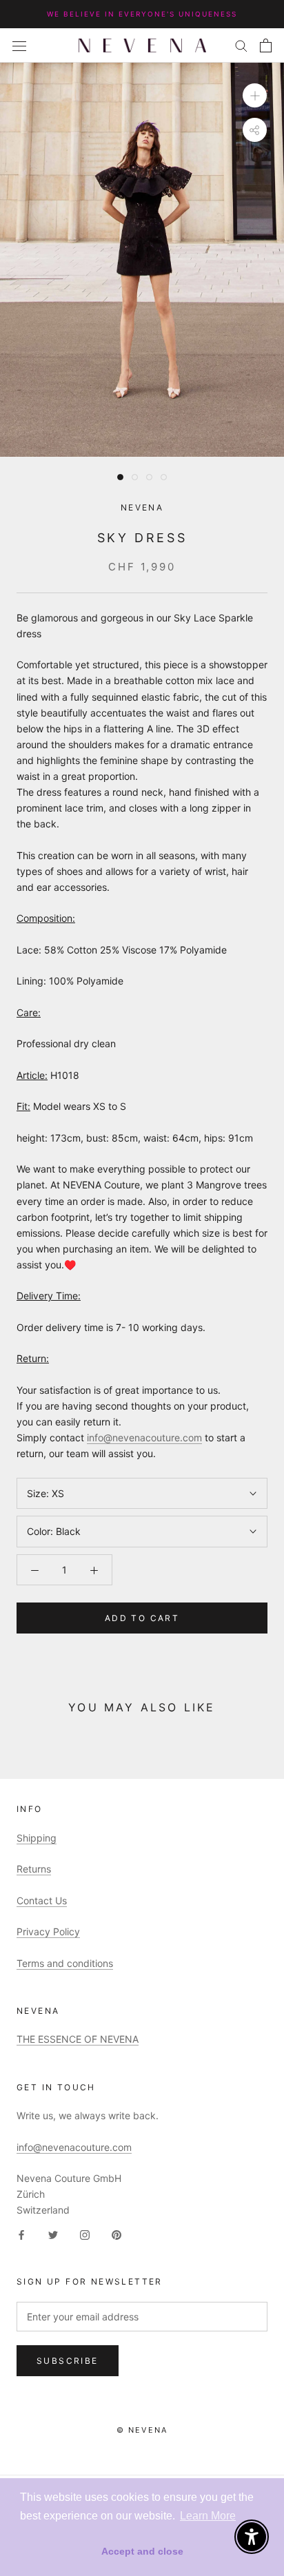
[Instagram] (85, 2234)
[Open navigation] (19, 45)
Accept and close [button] (142, 2551)
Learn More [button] (208, 2516)
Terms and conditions (65, 1963)
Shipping (37, 1838)
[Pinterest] (116, 2234)
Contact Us (42, 1900)
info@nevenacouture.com (144, 1438)
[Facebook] (21, 2234)
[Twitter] (53, 2234)
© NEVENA (142, 2430)
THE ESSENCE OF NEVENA (78, 2039)
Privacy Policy (48, 1931)
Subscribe (68, 2361)
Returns (34, 1869)
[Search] (241, 45)
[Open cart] (266, 45)
